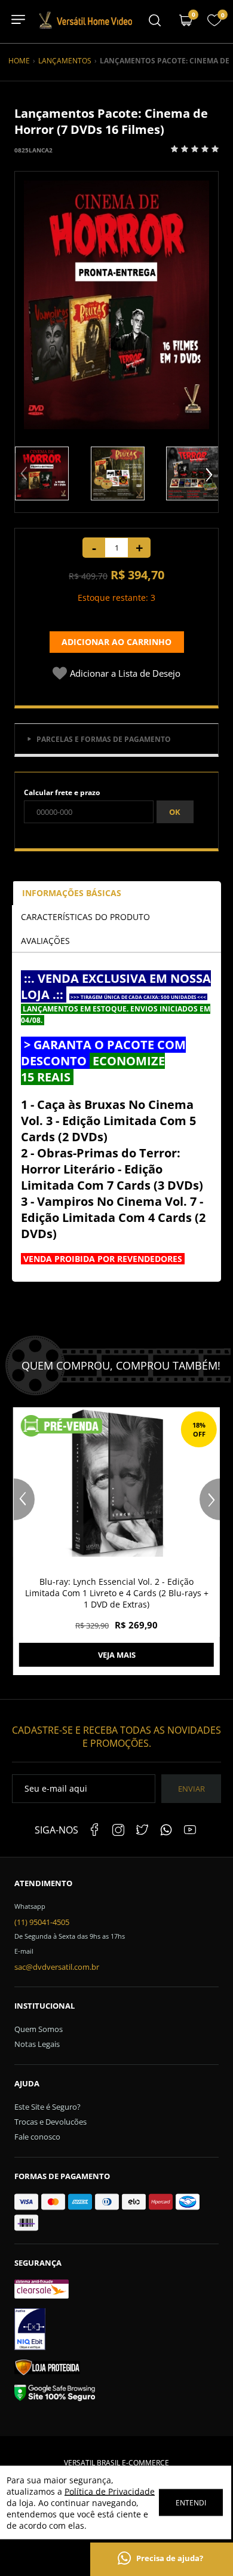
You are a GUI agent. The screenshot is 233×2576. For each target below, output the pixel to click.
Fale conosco (37, 2137)
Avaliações (45, 941)
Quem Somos (39, 2029)
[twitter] (142, 1830)
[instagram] (118, 1830)
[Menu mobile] (155, 22)
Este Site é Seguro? (47, 2107)
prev (25, 474)
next (208, 474)
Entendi (191, 2503)
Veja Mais (117, 1655)
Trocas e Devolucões (50, 2122)
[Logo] (85, 27)
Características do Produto (85, 917)
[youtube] (190, 1830)
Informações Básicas (72, 893)
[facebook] (94, 1830)
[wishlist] (214, 24)
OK (175, 812)
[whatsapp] (166, 1830)
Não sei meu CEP (52, 834)
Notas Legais (37, 2044)
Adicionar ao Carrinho (116, 642)
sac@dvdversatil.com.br (57, 1967)
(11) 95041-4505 (42, 1922)
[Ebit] (116, 2331)
